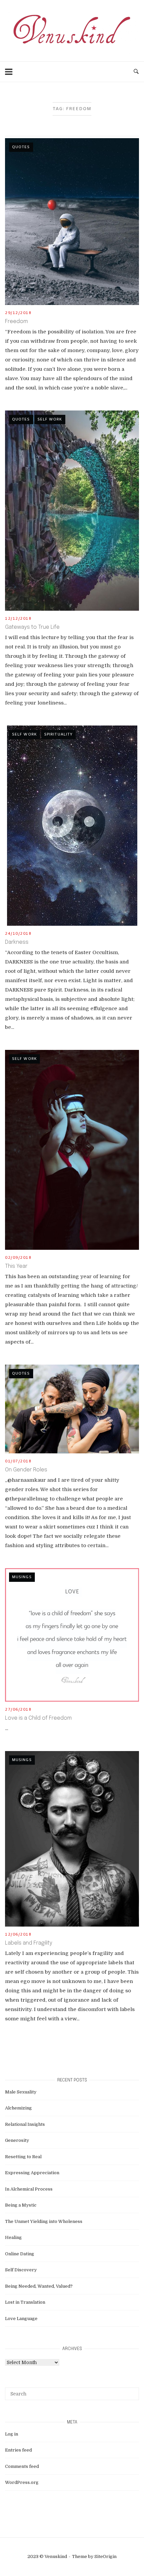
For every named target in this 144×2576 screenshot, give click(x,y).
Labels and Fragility (29, 1943)
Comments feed (22, 2466)
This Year (16, 1266)
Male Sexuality (21, 2092)
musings (22, 1577)
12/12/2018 (18, 619)
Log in (12, 2434)
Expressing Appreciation (32, 2173)
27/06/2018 (18, 1710)
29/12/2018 (18, 313)
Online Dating (20, 2254)
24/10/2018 (18, 934)
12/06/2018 (18, 1935)
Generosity (17, 2140)
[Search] (131, 2391)
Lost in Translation (25, 2302)
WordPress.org (22, 2482)
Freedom (16, 322)
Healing (13, 2237)
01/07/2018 (18, 1461)
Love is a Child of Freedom (38, 1718)
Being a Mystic (21, 2205)
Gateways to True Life (32, 627)
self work (50, 419)
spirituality (58, 735)
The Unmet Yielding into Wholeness (44, 2221)
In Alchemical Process (29, 2189)
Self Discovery (21, 2270)
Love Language (21, 2319)
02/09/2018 (18, 1258)
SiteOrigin (105, 2556)
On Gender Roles (26, 1470)
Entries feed (18, 2450)
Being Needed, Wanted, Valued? (39, 2286)
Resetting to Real (23, 2157)
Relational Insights (25, 2124)
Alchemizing (18, 2108)
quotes (21, 147)
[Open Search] (136, 72)
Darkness (17, 942)
